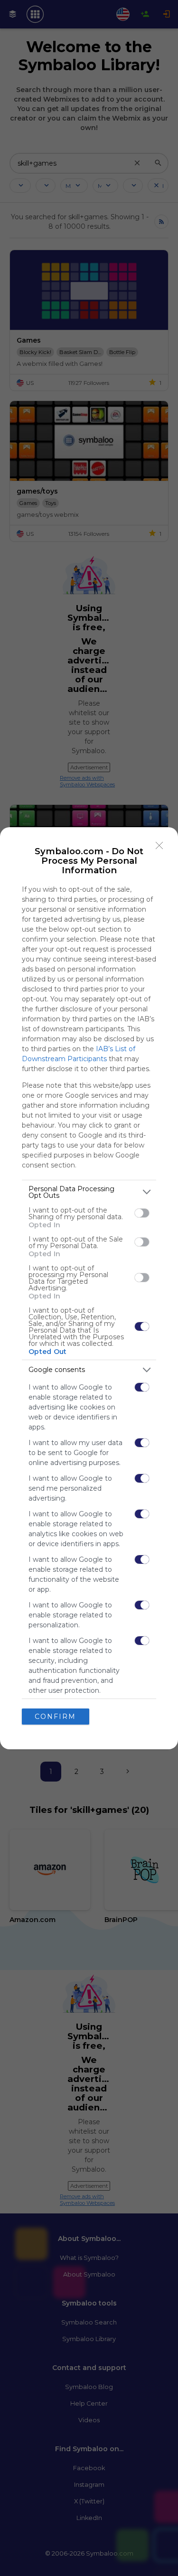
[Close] (159, 846)
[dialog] (89, 1288)
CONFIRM (55, 1717)
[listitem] (89, 1192)
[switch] (142, 1213)
